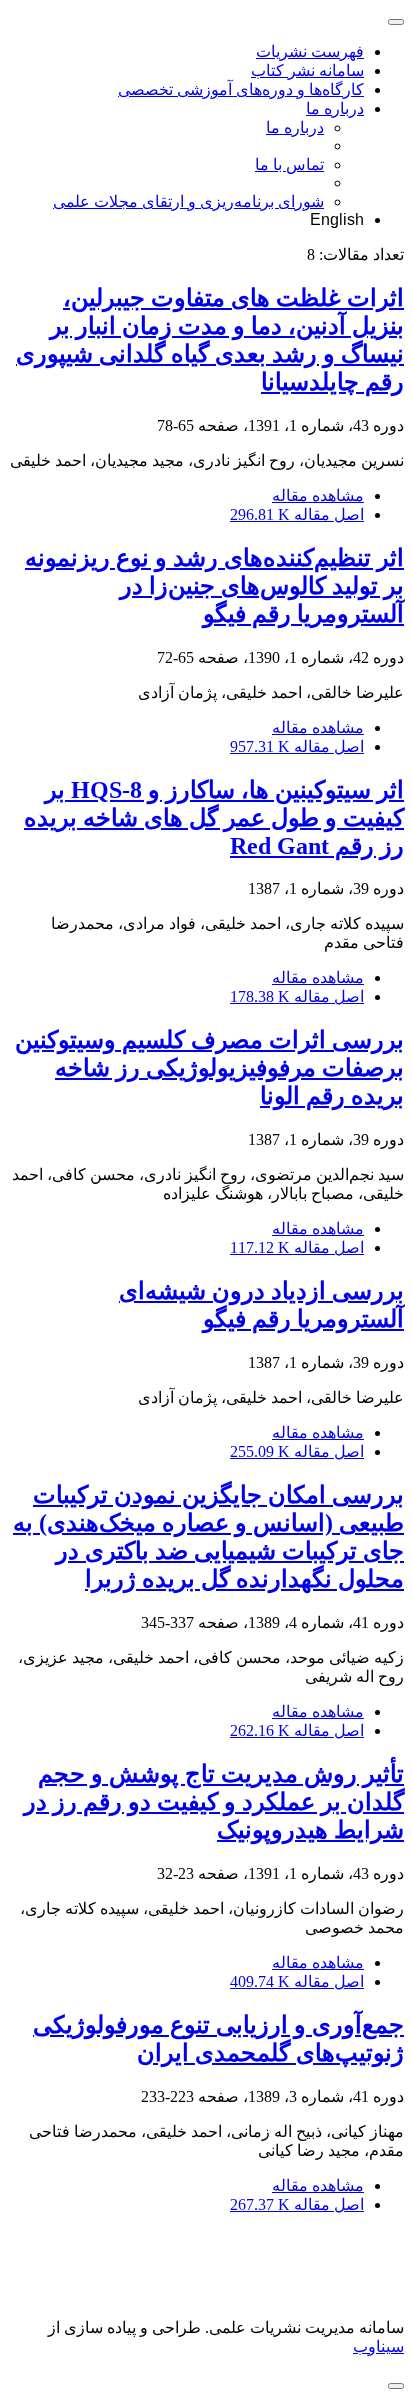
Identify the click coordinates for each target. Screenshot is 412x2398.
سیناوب (378, 2346)
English (337, 219)
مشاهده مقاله (318, 495)
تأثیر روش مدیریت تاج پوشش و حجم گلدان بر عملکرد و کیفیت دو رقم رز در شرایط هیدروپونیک (214, 1802)
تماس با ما (289, 164)
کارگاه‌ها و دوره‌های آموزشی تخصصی (241, 89)
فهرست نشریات (310, 51)
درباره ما (335, 108)
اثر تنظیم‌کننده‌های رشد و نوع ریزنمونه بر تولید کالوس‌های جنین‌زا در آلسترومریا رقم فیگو (214, 586)
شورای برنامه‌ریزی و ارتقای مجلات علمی (188, 201)
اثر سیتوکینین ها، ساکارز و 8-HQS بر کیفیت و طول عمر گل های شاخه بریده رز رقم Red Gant (214, 818)
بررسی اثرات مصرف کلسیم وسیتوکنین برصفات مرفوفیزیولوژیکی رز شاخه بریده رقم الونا (209, 1068)
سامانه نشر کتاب (307, 70)
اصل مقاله (297, 514)
